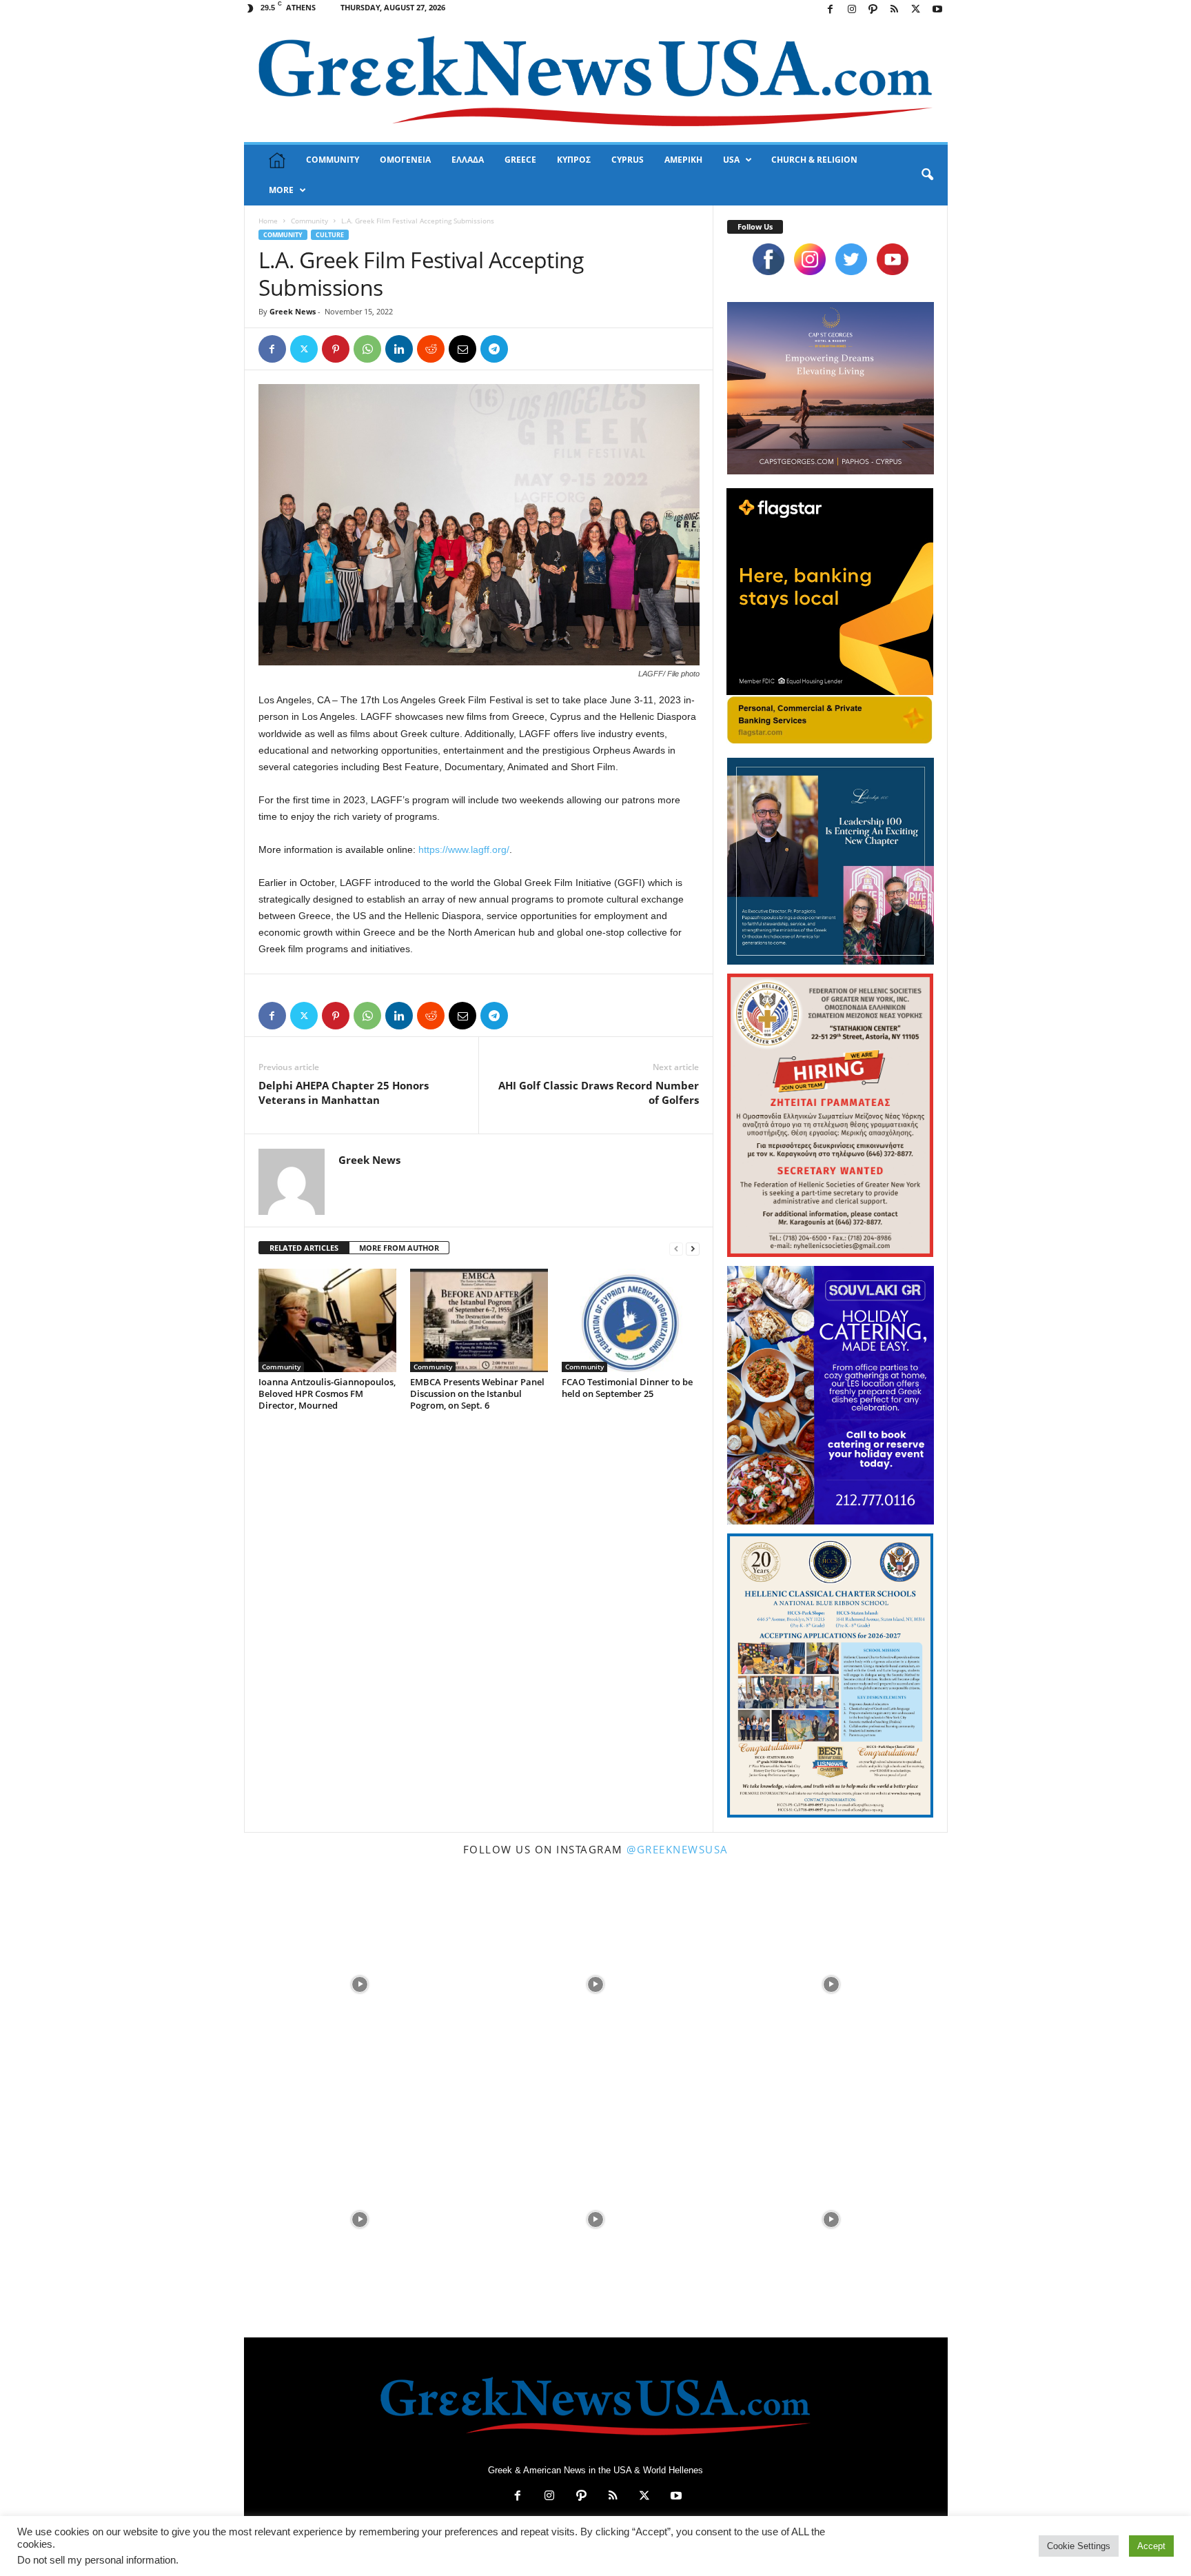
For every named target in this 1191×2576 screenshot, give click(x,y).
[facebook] (768, 259)
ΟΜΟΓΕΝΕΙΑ (405, 160)
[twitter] (851, 259)
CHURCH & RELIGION (814, 160)
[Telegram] (494, 349)
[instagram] (810, 259)
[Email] (462, 349)
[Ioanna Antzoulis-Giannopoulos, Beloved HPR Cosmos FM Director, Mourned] (327, 1320)
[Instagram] (852, 10)
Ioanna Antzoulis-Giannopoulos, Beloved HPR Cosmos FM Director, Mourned (327, 1393)
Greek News (293, 311)
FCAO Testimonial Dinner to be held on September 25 (627, 1388)
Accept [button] (1151, 2546)
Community (309, 221)
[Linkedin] (399, 349)
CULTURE (330, 235)
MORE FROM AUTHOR (399, 1248)
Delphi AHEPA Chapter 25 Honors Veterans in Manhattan (344, 1093)
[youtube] (893, 259)
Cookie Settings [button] (1079, 2546)
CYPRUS (628, 160)
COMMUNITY (333, 160)
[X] (916, 10)
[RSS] (895, 10)
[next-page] (693, 1248)
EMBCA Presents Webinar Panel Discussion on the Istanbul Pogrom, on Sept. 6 (477, 1393)
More (281, 190)
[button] (927, 175)
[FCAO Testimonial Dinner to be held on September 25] (631, 1320)
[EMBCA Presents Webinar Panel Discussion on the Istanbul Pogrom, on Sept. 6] (479, 1320)
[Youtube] (937, 10)
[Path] (873, 10)
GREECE (520, 160)
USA (731, 160)
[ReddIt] (431, 349)
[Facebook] (831, 10)
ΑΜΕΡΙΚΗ (683, 160)
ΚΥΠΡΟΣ (574, 160)
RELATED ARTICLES (304, 1248)
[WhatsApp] (367, 349)
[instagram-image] (360, 1983)
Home (268, 221)
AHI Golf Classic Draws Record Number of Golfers (599, 1093)
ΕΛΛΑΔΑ (468, 160)
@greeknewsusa (678, 1849)
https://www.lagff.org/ (464, 849)
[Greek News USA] (596, 81)
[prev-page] (676, 1248)
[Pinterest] (336, 349)
